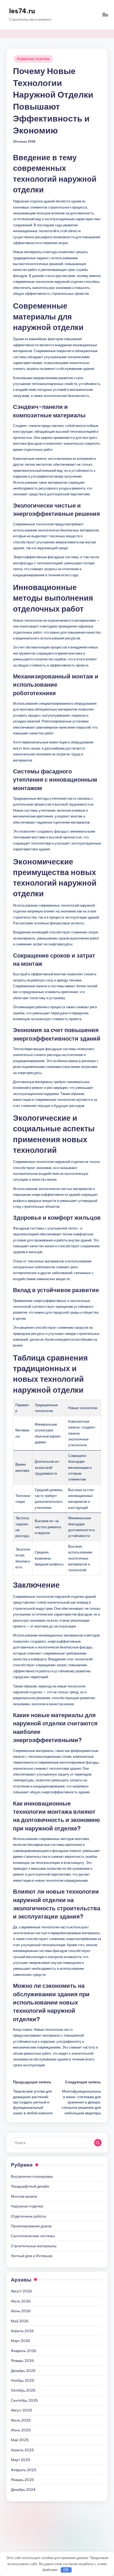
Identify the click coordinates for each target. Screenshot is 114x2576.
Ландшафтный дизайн (30, 2186)
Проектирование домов (31, 2226)
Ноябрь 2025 (23, 2380)
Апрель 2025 (22, 2450)
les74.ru (22, 11)
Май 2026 (20, 2321)
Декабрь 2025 (23, 2371)
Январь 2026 (22, 2361)
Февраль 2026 (24, 2351)
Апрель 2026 (22, 2331)
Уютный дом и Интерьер (32, 2256)
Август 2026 (21, 2291)
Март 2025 (21, 2460)
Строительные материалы (34, 2246)
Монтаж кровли (24, 2196)
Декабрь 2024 (23, 2490)
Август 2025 (21, 2410)
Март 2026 (21, 2341)
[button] (98, 2143)
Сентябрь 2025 (24, 2400)
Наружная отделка (33, 59)
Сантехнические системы (33, 2236)
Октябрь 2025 (23, 2390)
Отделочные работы (28, 2216)
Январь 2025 (22, 2480)
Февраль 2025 (24, 2470)
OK (66, 2570)
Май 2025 (20, 2440)
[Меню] (105, 15)
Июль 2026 (21, 2301)
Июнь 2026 (21, 2311)
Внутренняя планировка (32, 2176)
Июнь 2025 (21, 2430)
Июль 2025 (21, 2420)
